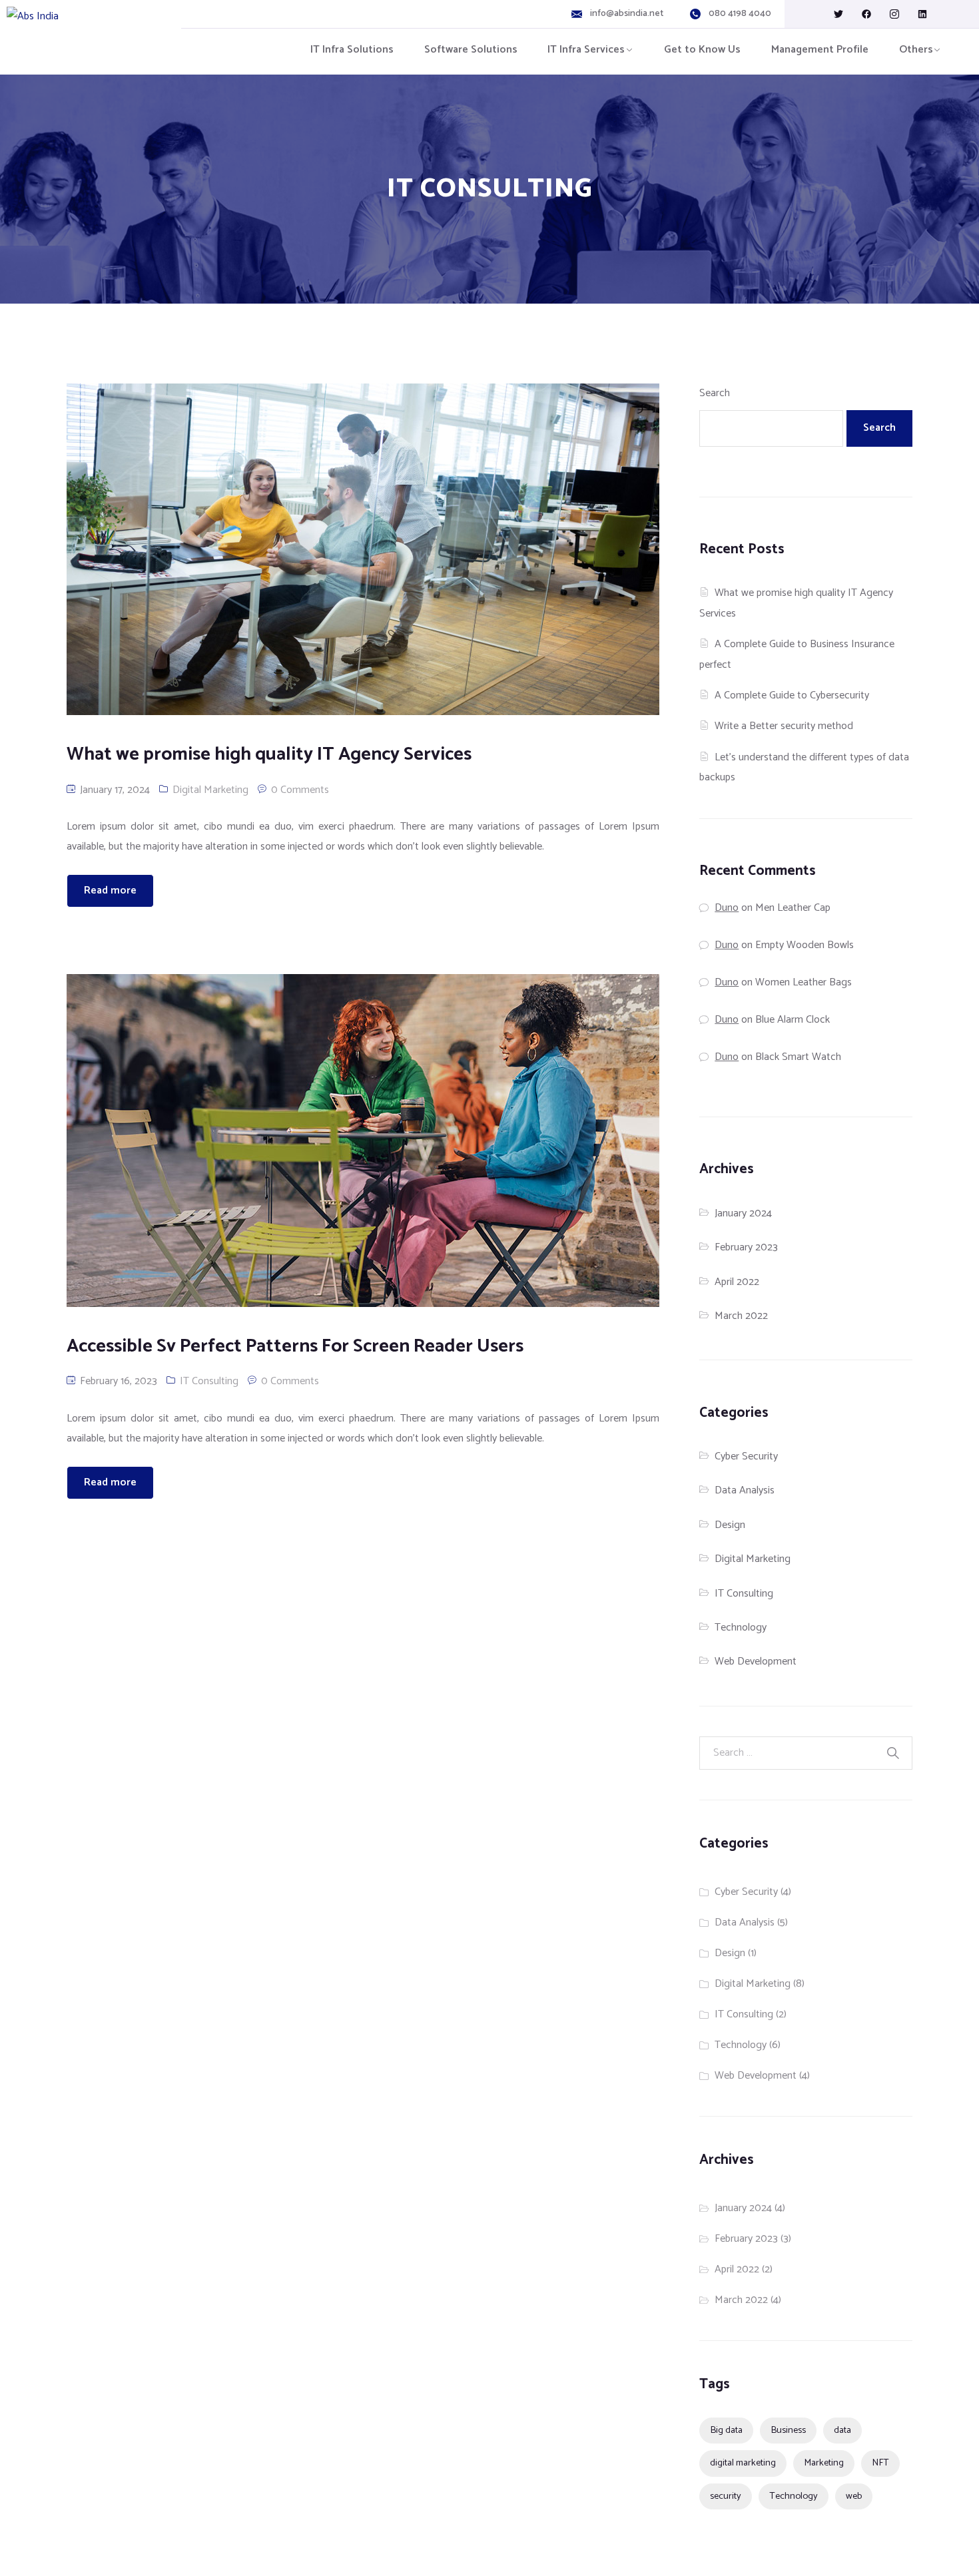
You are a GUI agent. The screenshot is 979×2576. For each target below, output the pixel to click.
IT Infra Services (586, 50)
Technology (741, 1628)
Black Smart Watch (798, 1057)
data (842, 2430)
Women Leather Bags (804, 982)
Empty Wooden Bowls (805, 945)
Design (730, 1525)
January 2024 (743, 1213)
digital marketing (743, 2463)
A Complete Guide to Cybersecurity (792, 695)
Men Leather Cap (793, 908)
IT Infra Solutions (352, 50)
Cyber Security (746, 1456)
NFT (880, 2463)
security (726, 2496)
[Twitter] (838, 14)
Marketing (824, 2463)
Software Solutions (471, 50)
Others (916, 50)
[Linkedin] (922, 14)
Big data (726, 2430)
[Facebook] (866, 14)
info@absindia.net (627, 14)
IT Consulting (209, 1381)
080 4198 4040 (740, 14)
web (854, 2496)
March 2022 (741, 1316)
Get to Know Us (702, 50)
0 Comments (300, 790)
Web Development (756, 1662)
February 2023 (746, 1247)
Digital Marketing (210, 790)
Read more (110, 891)
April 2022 (737, 1282)
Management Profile (820, 50)
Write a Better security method (784, 726)
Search (715, 393)
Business (788, 2430)
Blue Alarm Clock (793, 1020)
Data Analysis (745, 1490)
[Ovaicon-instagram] (894, 14)
